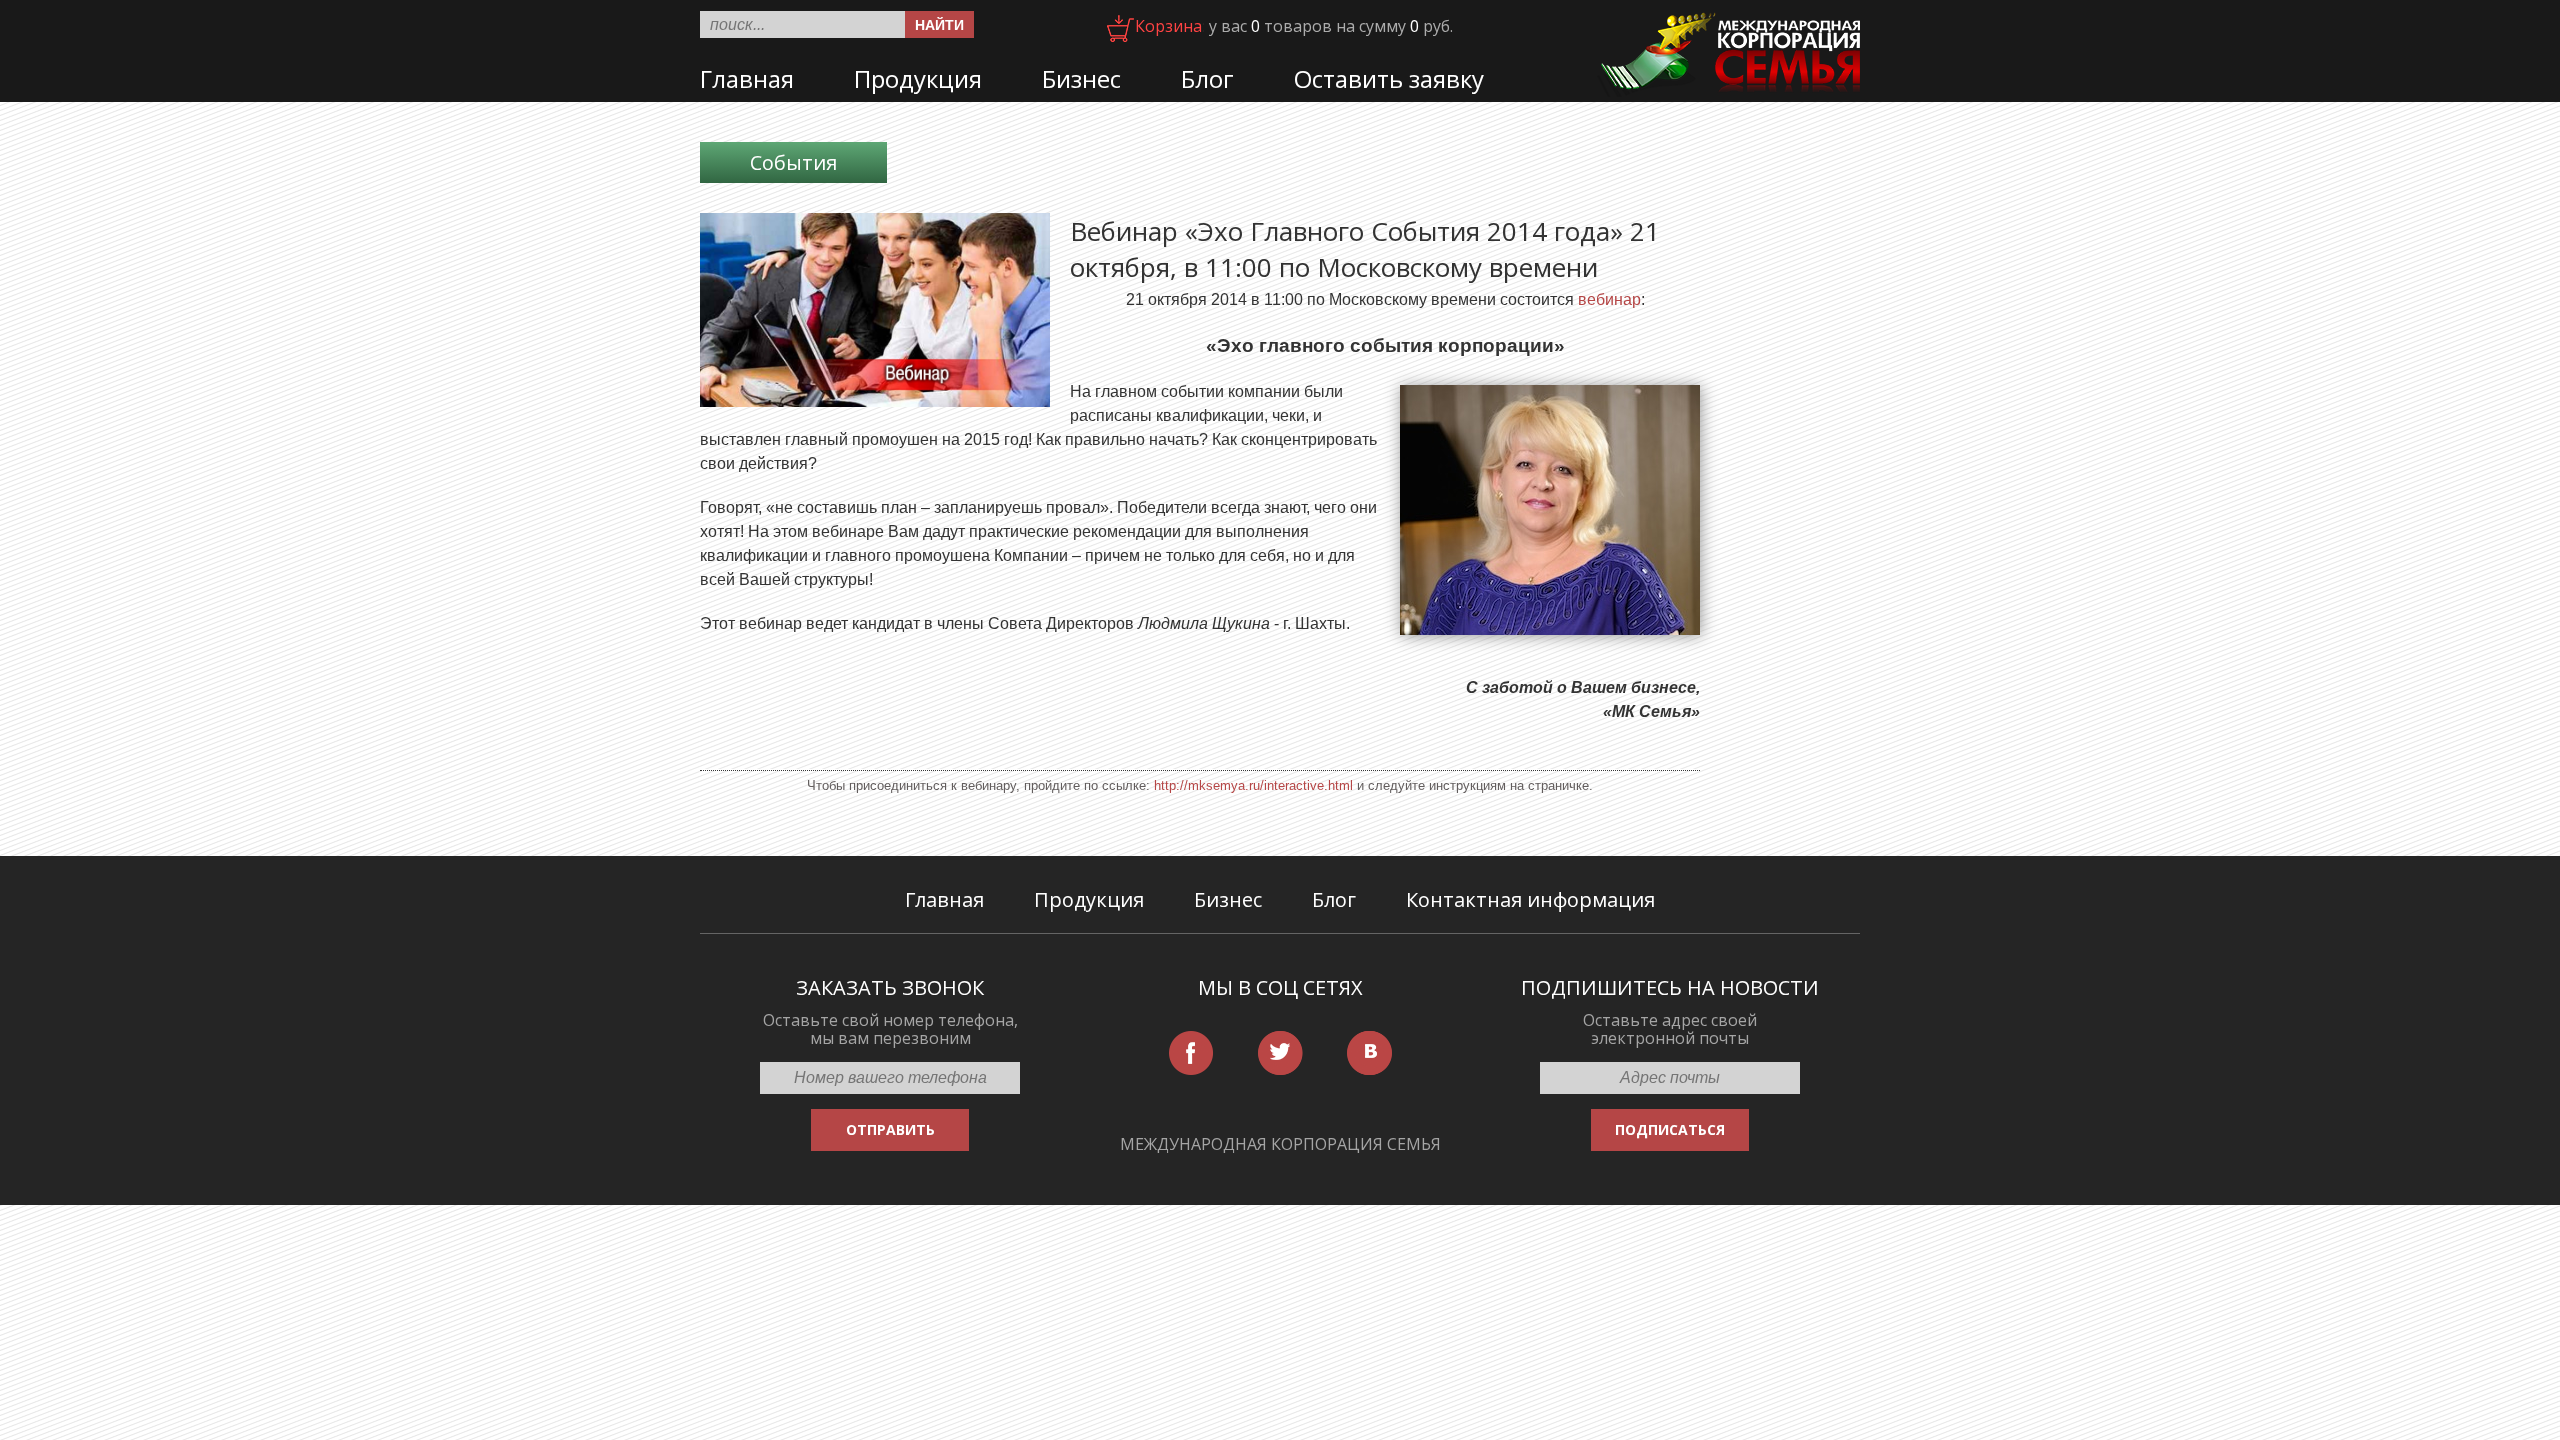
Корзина (1168, 26)
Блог (1207, 78)
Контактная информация (1530, 899)
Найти (939, 25)
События (793, 162)
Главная (747, 78)
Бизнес (1081, 78)
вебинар (1609, 299)
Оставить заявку (1389, 78)
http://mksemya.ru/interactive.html (1253, 785)
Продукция (918, 78)
